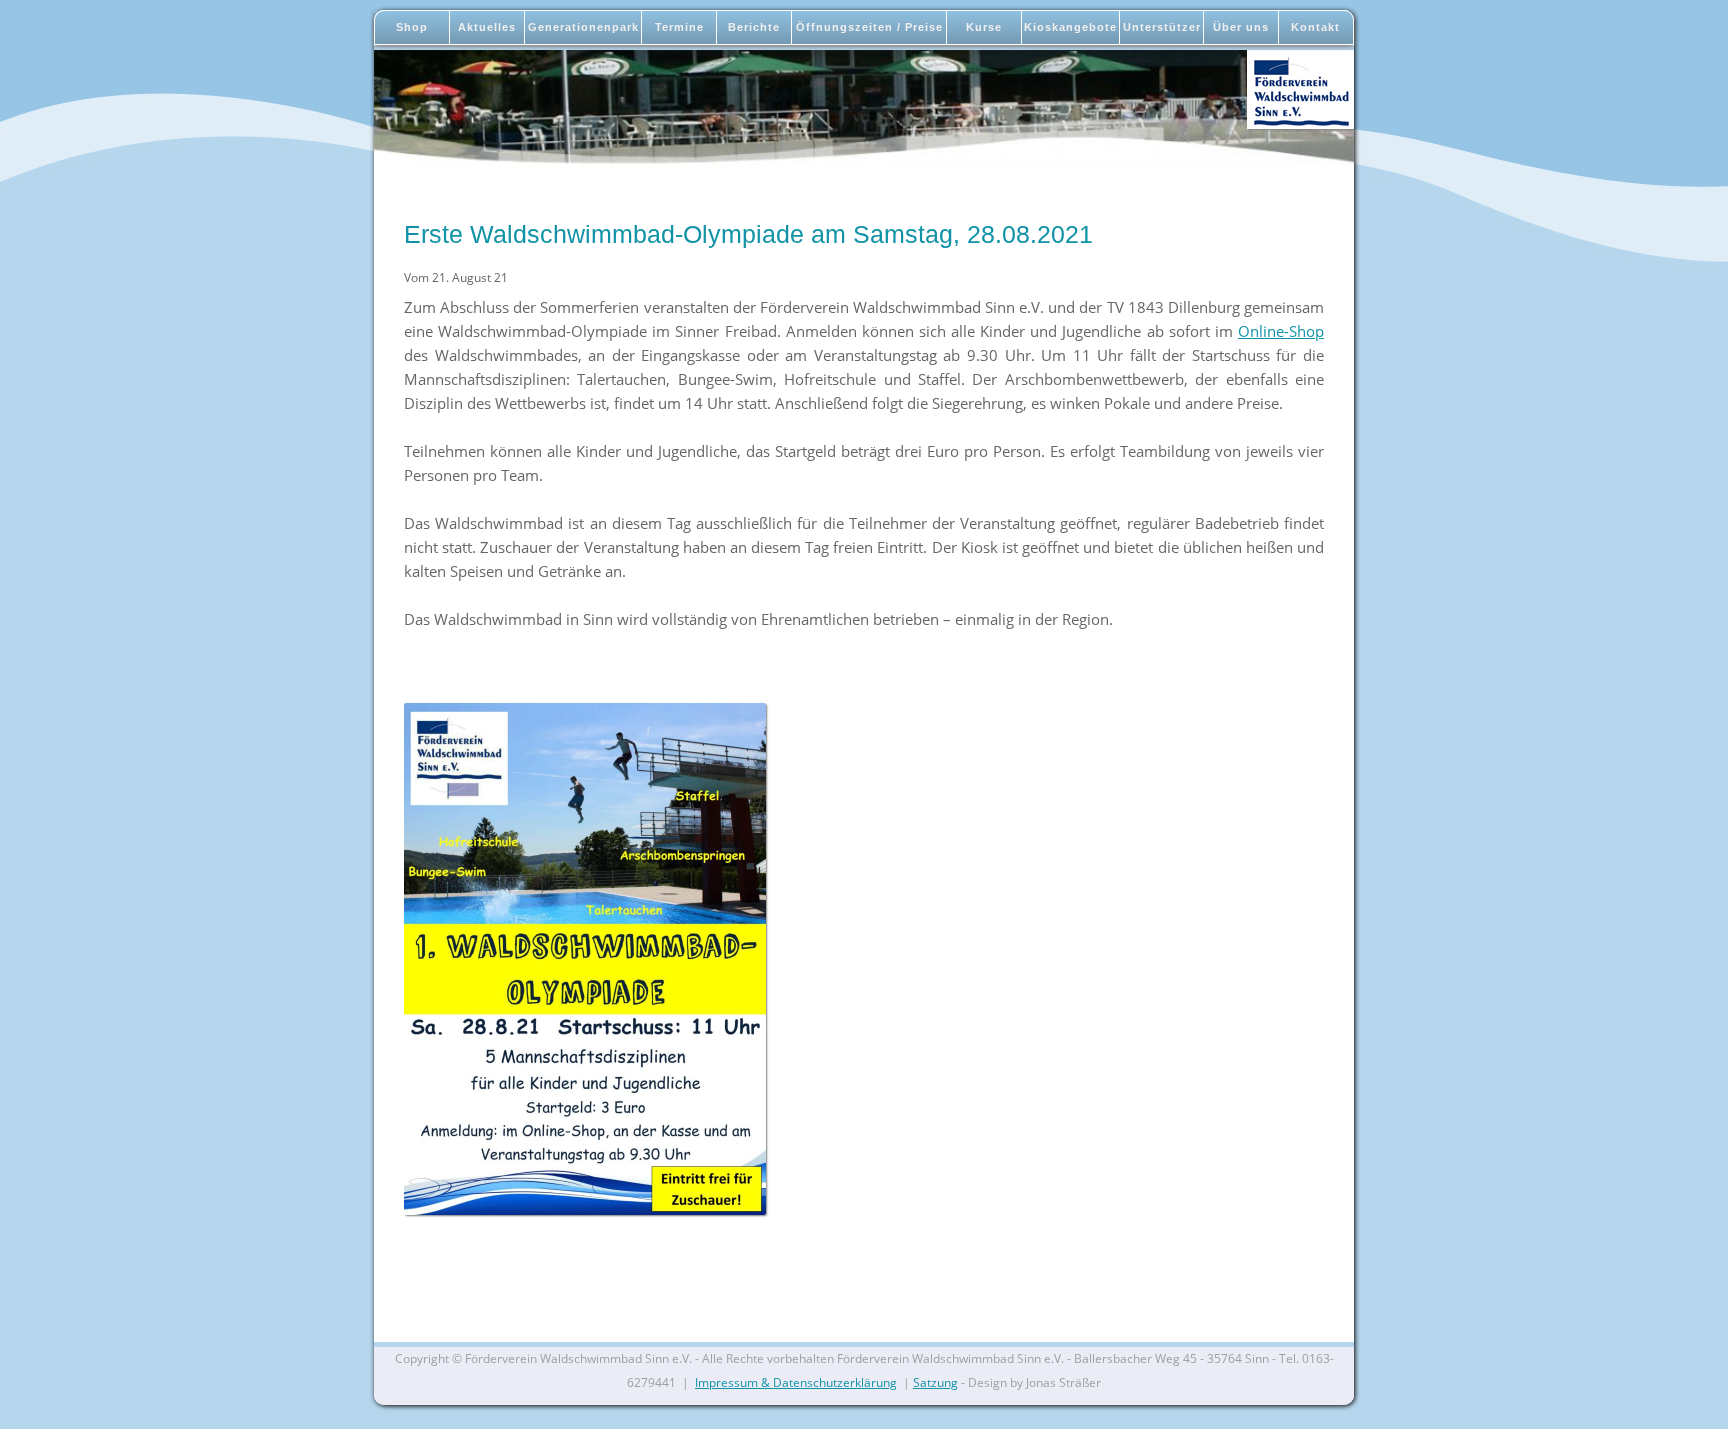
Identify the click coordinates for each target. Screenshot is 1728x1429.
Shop (412, 27)
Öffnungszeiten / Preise (869, 27)
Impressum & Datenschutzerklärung (796, 1382)
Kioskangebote (1070, 27)
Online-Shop (1281, 331)
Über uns (1241, 27)
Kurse (984, 27)
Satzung (935, 1382)
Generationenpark (583, 27)
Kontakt (1315, 27)
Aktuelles (487, 27)
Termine (679, 27)
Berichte (754, 27)
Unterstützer (1162, 27)
